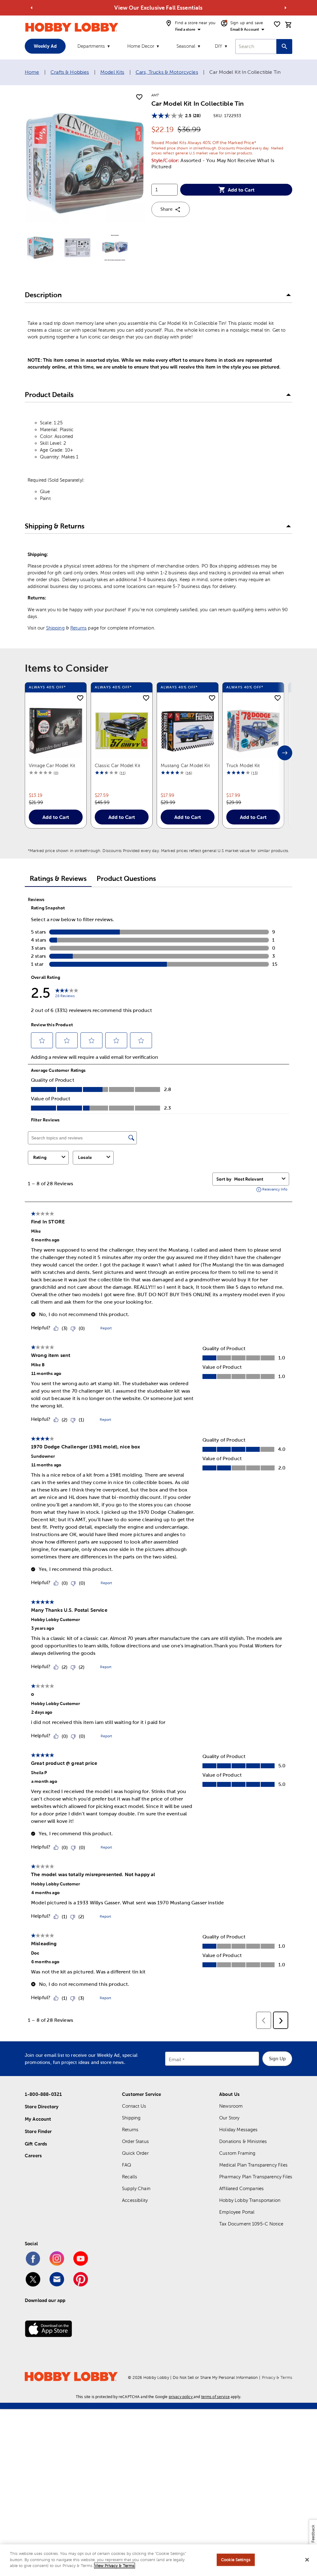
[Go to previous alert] (32, 8)
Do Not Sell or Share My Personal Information (215, 2377)
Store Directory (42, 2107)
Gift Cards (36, 2144)
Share (166, 209)
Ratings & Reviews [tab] (58, 879)
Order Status (135, 2141)
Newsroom (231, 2106)
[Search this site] (284, 46)
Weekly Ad (45, 46)
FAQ (127, 2165)
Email (175, 2059)
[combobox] (256, 46)
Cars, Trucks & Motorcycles (167, 72)
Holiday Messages (238, 2130)
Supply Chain (136, 2188)
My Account (38, 2119)
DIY (219, 46)
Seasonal (186, 46)
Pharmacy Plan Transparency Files (256, 2177)
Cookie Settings (236, 2560)
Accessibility (135, 2200)
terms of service (215, 2397)
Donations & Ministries (243, 2141)
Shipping (55, 628)
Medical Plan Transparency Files (253, 2165)
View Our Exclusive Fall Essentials (158, 8)
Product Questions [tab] (126, 879)
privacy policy (181, 2397)
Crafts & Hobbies (70, 72)
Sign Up (277, 2059)
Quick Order (135, 2153)
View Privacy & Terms (115, 2566)
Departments (91, 46)
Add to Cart (241, 190)
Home (32, 72)
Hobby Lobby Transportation (250, 2200)
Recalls (130, 2177)
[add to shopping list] (139, 97)
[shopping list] (277, 24)
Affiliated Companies (241, 2188)
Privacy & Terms (277, 2377)
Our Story (229, 2118)
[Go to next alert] (285, 8)
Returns (78, 628)
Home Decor (141, 46)
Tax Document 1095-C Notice (251, 2224)
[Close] (307, 2560)
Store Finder (38, 2131)
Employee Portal (237, 2212)
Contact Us (134, 2106)
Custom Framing (237, 2153)
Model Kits (112, 72)
